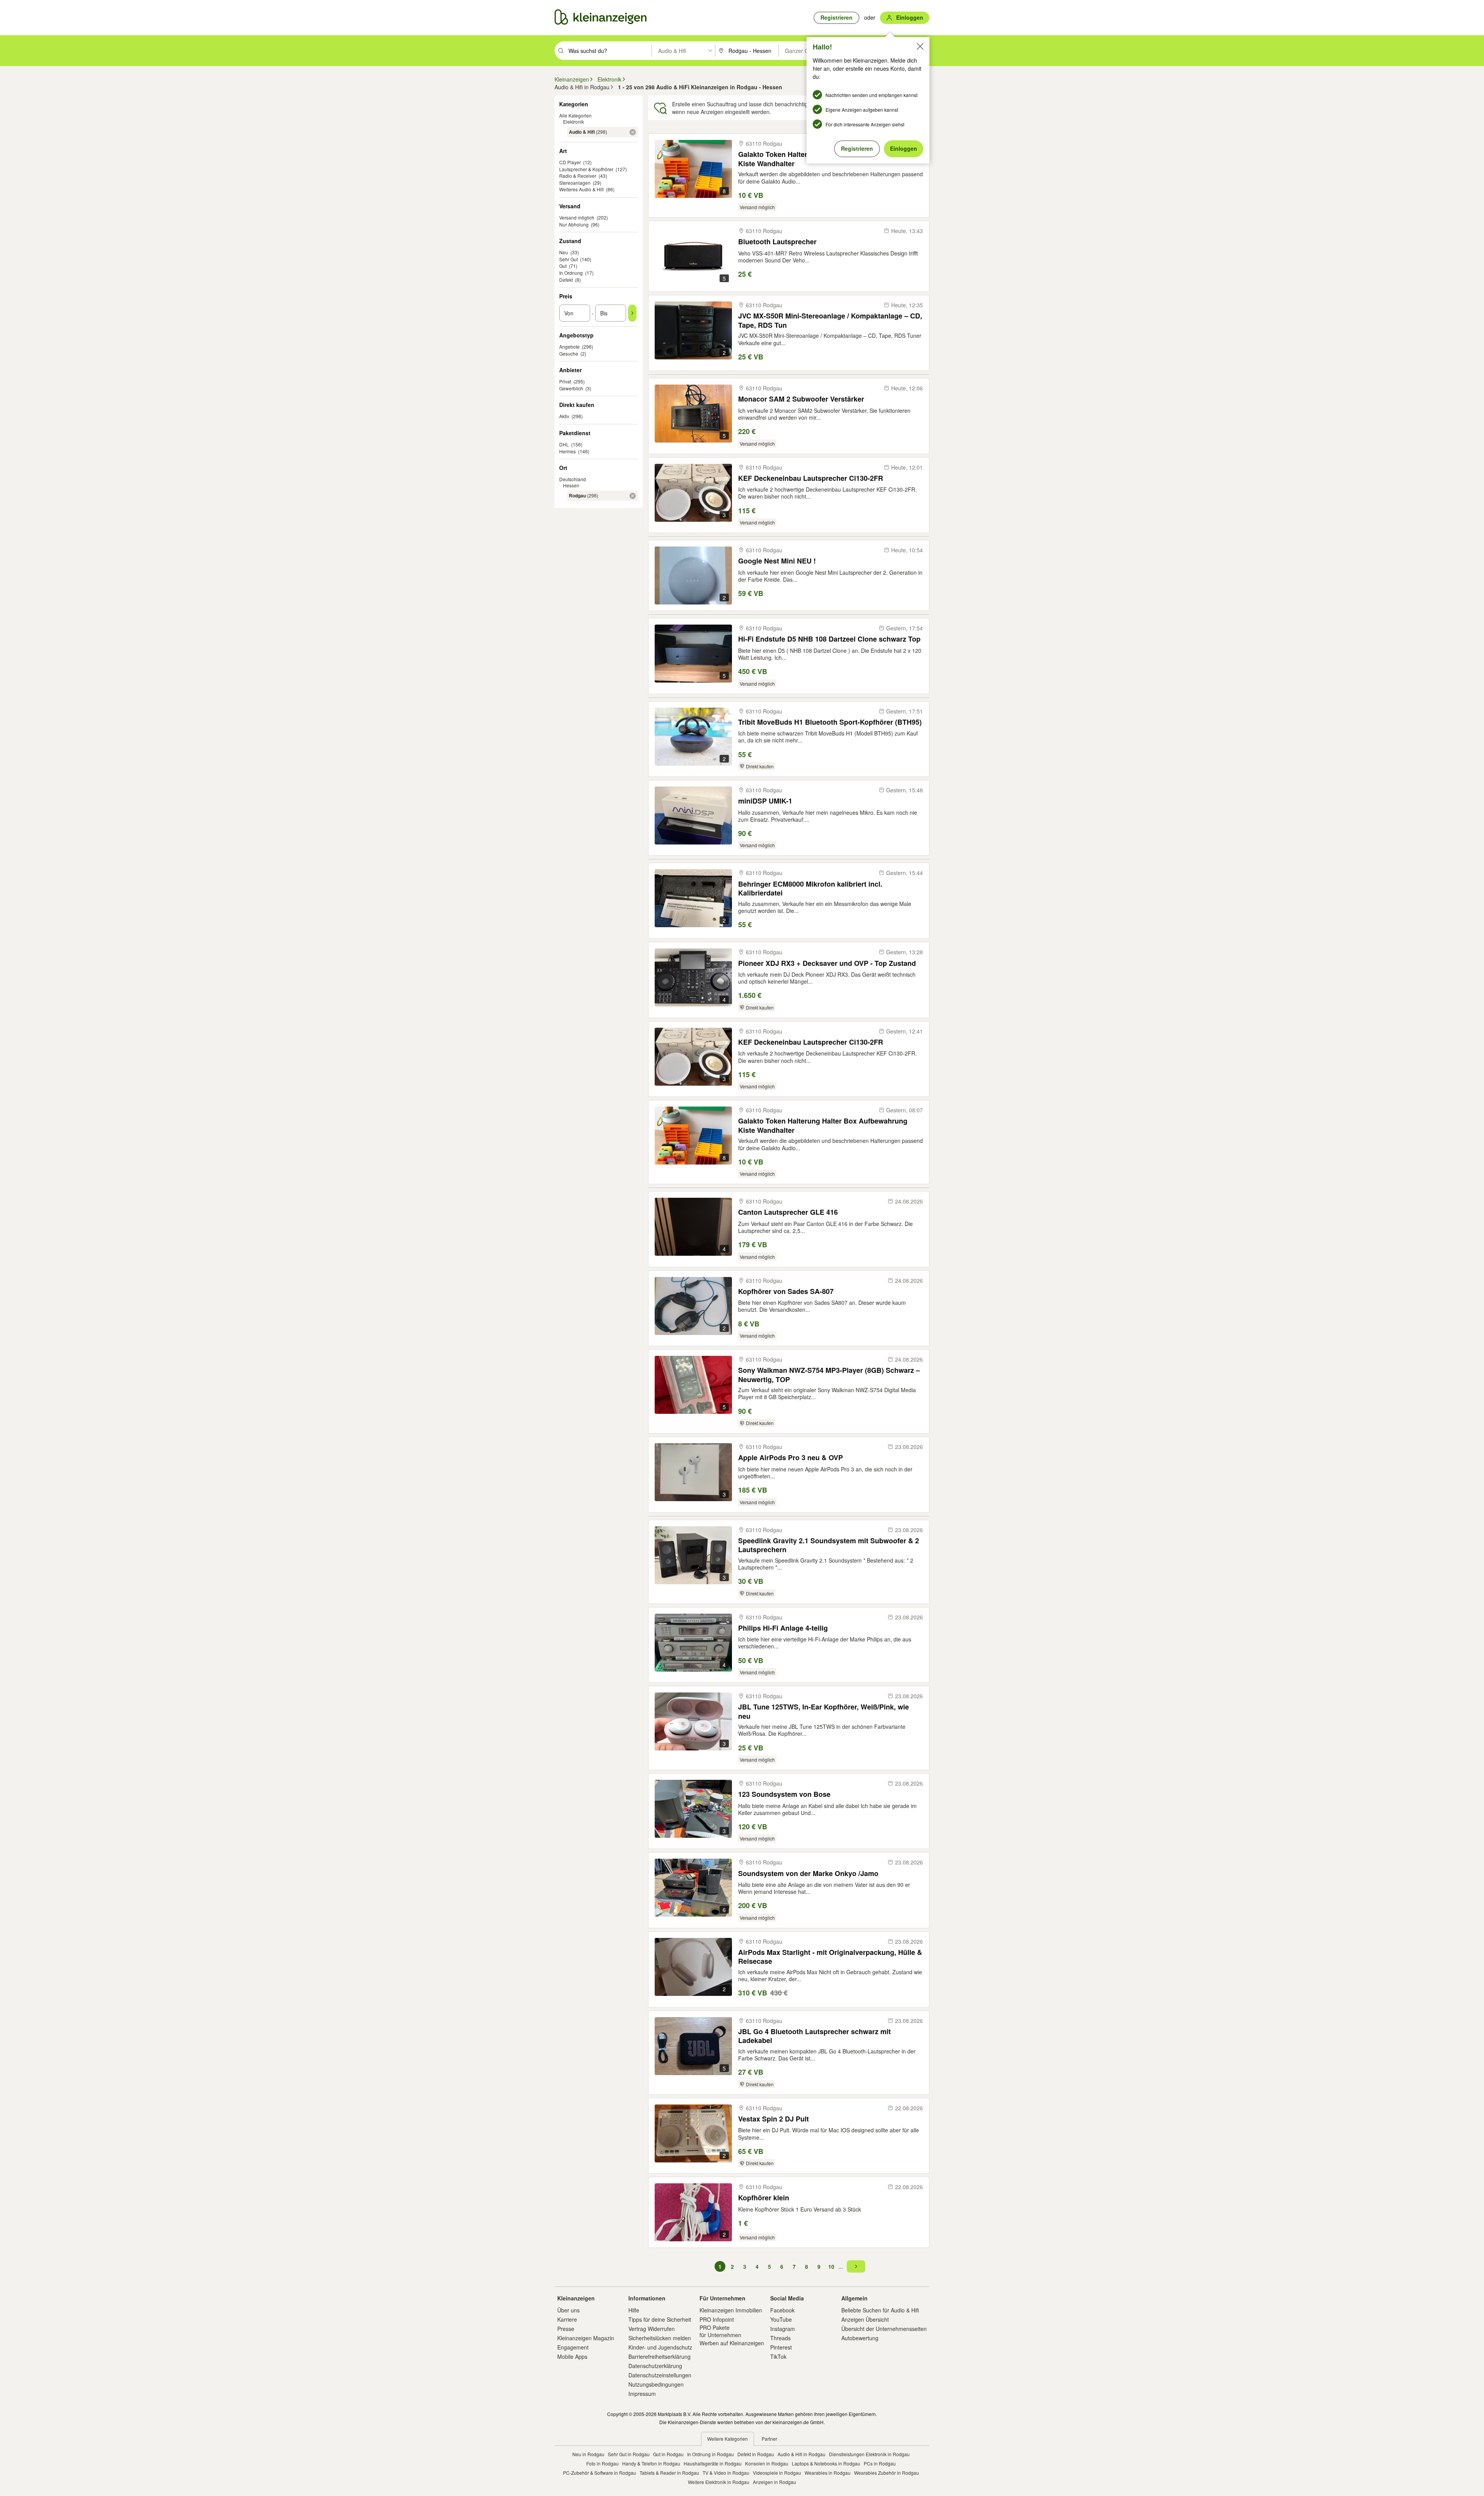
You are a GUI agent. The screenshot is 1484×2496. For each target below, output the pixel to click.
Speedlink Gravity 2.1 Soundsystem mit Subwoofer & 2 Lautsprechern (829, 1545)
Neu (564, 252)
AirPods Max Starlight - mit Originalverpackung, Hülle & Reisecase (830, 1957)
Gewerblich (571, 388)
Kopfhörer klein (764, 2198)
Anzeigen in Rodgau (774, 2482)
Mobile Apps (572, 2356)
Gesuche (569, 353)
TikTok (778, 2356)
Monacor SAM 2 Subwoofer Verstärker (801, 399)
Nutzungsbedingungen (656, 2384)
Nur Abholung (574, 224)
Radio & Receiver (578, 176)
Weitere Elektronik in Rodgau (719, 2482)
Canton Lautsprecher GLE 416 (788, 1212)
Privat (565, 381)
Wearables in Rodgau (828, 2473)
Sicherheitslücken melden (660, 2338)
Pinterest (781, 2347)
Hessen (571, 485)
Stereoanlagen (575, 183)
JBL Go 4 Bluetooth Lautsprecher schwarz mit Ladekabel (814, 2036)
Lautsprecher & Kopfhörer (586, 169)
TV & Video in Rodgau (726, 2473)
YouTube (781, 2319)
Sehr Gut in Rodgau (629, 2454)
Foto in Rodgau (602, 2463)
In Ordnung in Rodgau (711, 2454)
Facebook (782, 2310)
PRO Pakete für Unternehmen (720, 2331)
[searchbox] (609, 51)
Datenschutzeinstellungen (660, 2375)
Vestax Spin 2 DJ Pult (773, 2119)
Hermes (568, 451)
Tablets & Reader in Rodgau (669, 2473)
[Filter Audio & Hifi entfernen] (633, 132)
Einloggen (904, 148)
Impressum (642, 2394)
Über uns (568, 2310)
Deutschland (573, 479)
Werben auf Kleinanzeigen (732, 2343)
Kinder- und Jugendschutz (660, 2347)
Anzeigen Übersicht (865, 2319)
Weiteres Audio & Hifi (581, 189)
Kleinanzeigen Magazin (586, 2338)
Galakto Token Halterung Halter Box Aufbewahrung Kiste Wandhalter (823, 1125)
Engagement (573, 2347)
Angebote (569, 346)
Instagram (783, 2329)
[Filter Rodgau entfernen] (633, 496)
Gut (563, 266)
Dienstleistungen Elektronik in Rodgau (869, 2454)
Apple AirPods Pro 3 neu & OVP (791, 1458)
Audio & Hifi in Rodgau (802, 2454)
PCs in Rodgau (880, 2463)
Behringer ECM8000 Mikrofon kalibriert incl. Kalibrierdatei (810, 888)
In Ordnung (571, 273)
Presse (566, 2329)
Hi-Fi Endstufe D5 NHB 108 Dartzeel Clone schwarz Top (829, 639)
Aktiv (564, 416)
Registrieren (857, 148)
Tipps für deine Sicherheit (660, 2319)
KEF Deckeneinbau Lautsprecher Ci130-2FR (811, 478)
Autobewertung (860, 2338)
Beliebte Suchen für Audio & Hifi (880, 2310)
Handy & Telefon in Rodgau (651, 2463)
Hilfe (634, 2310)
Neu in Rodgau (588, 2454)
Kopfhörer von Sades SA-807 (786, 1291)
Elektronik (574, 122)
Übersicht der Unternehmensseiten (884, 2329)
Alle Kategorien (575, 115)
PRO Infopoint (717, 2319)
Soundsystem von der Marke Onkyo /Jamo (808, 1874)
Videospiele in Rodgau (777, 2473)
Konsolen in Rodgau (767, 2463)
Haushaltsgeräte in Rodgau (713, 2463)
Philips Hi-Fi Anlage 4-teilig (783, 1628)
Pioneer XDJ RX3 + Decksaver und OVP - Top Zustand (827, 963)
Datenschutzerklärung (655, 2366)
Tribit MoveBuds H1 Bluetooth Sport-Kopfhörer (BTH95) (830, 722)
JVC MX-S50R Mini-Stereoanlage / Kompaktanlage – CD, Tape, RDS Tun (830, 320)
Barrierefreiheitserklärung (659, 2356)
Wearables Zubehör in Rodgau (887, 2473)
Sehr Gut (568, 259)
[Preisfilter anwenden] (632, 313)
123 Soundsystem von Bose (784, 1794)
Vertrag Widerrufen (652, 2329)
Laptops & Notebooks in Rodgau (826, 2463)
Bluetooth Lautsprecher (777, 242)
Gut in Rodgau (668, 2454)
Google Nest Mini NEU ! (777, 561)
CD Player (570, 162)
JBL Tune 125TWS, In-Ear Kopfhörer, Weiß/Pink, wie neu (824, 1711)
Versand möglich (577, 217)
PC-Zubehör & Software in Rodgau (600, 2473)
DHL (564, 444)
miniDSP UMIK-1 (765, 801)
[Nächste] (856, 2266)
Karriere (567, 2319)
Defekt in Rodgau (756, 2454)
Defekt (566, 280)
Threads (780, 2338)
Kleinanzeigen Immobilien (731, 2310)
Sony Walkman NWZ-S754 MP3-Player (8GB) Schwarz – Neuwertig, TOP (829, 1375)
